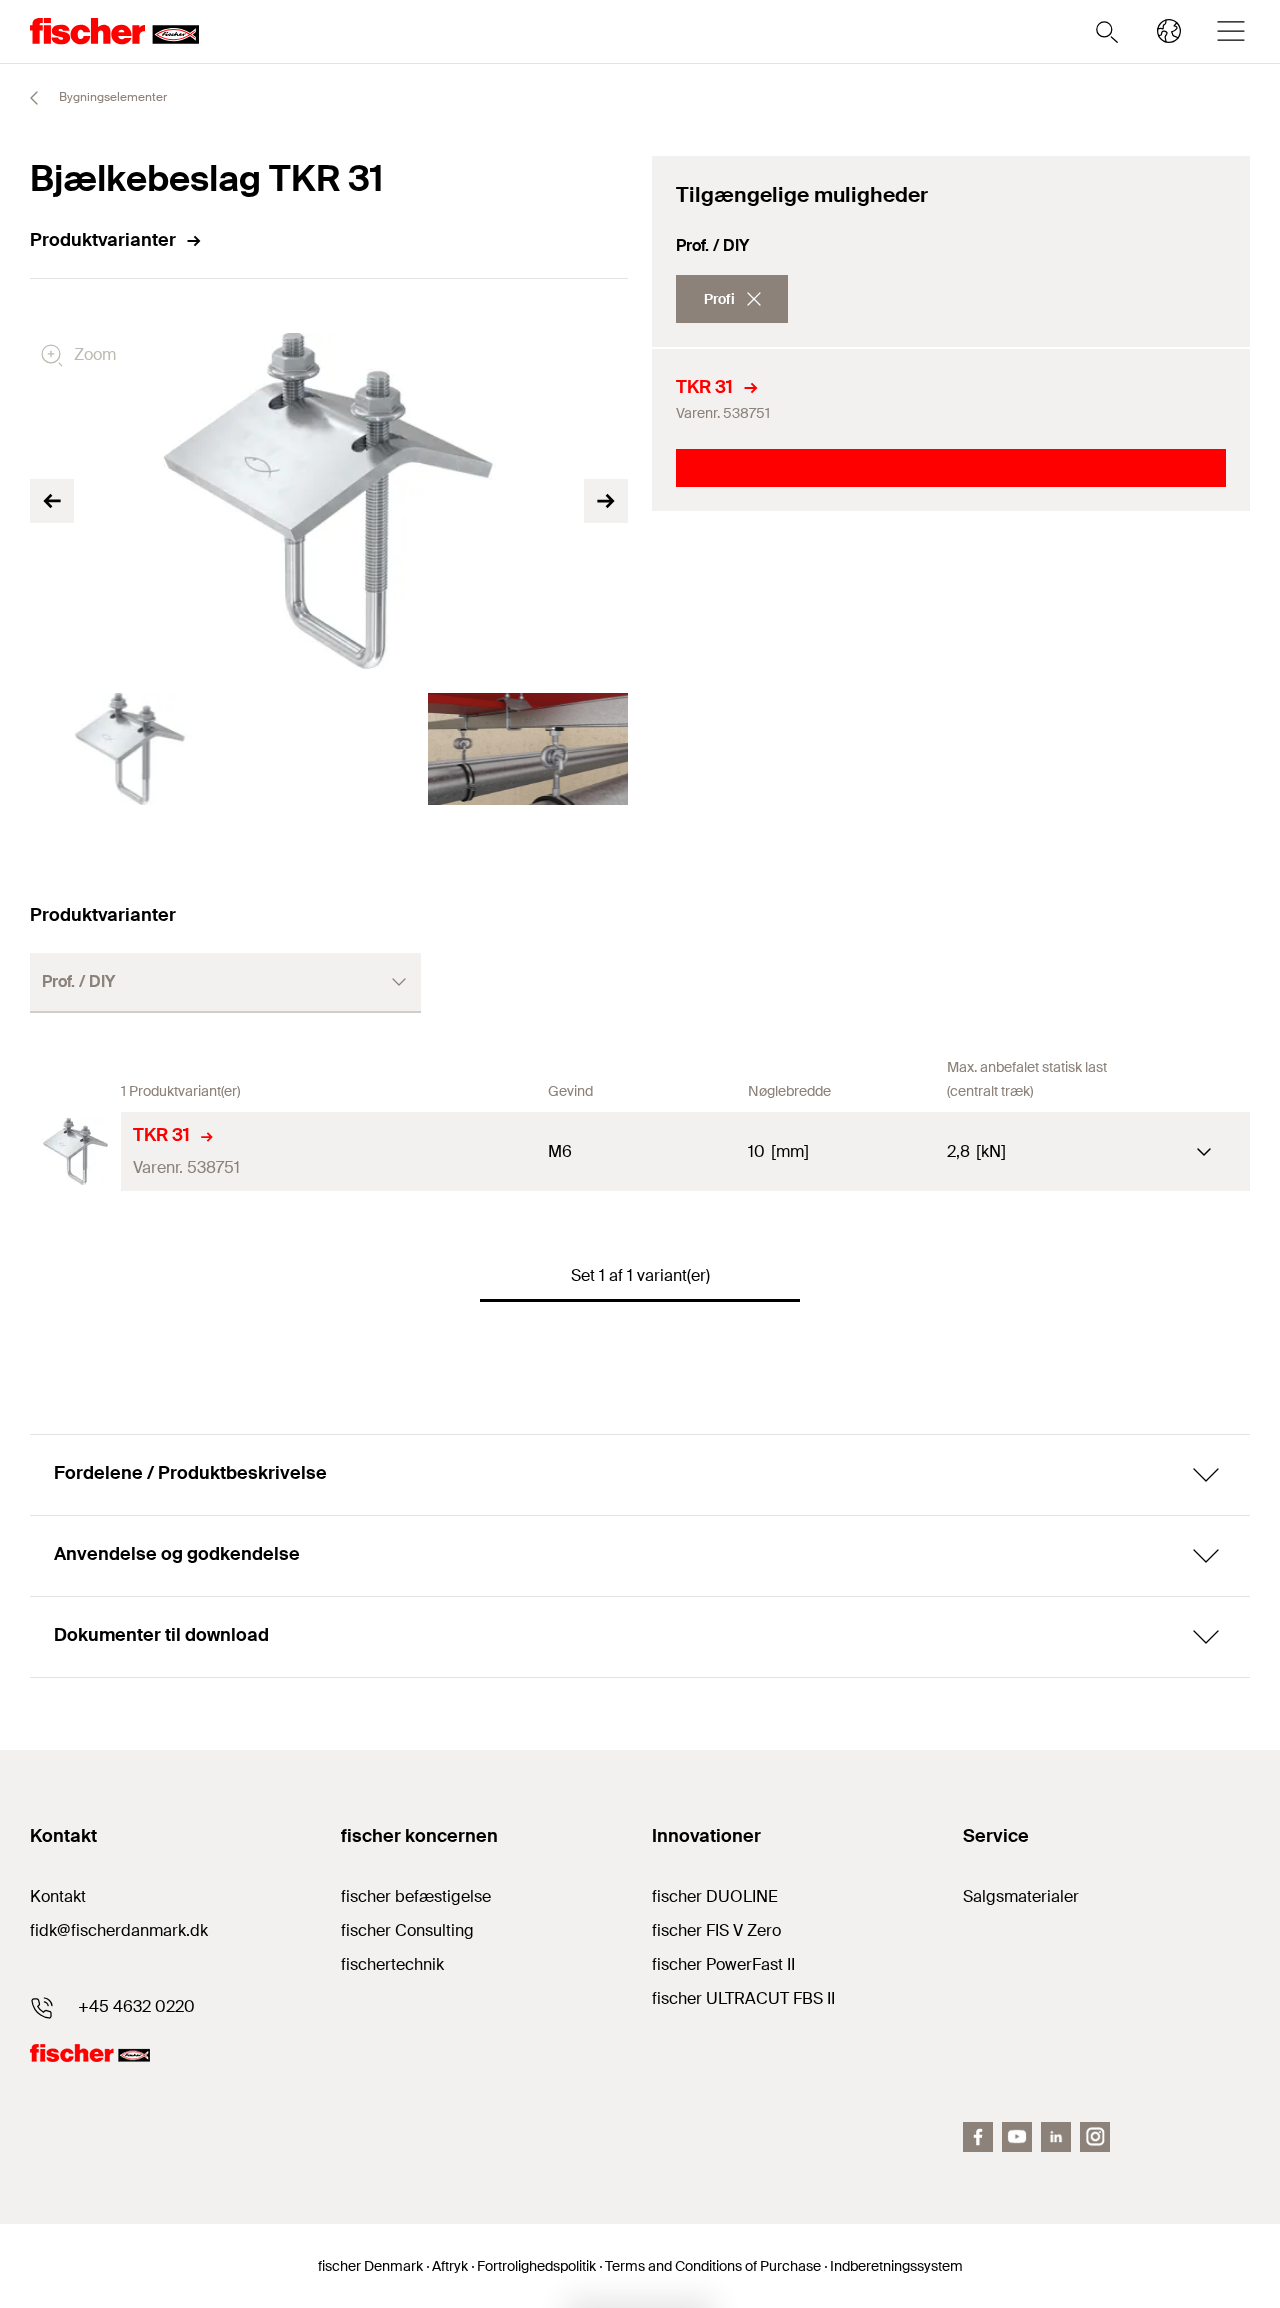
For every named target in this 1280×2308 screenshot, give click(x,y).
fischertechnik (392, 1964)
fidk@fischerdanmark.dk (119, 1930)
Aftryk (450, 2266)
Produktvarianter (103, 240)
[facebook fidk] (978, 2137)
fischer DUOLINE (715, 1896)
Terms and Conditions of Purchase (713, 2266)
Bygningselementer (111, 97)
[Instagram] (1095, 2137)
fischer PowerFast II (723, 1964)
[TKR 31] (75, 1151)
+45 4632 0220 (136, 2006)
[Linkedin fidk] (1056, 2137)
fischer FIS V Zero (716, 1930)
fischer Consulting (407, 1930)
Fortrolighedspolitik (536, 2266)
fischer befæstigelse (416, 1896)
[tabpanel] (129, 749)
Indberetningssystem (896, 2266)
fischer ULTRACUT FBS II (743, 1998)
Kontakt (58, 1896)
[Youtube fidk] (1017, 2137)
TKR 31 (704, 387)
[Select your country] (1169, 31)
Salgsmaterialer (1021, 1896)
